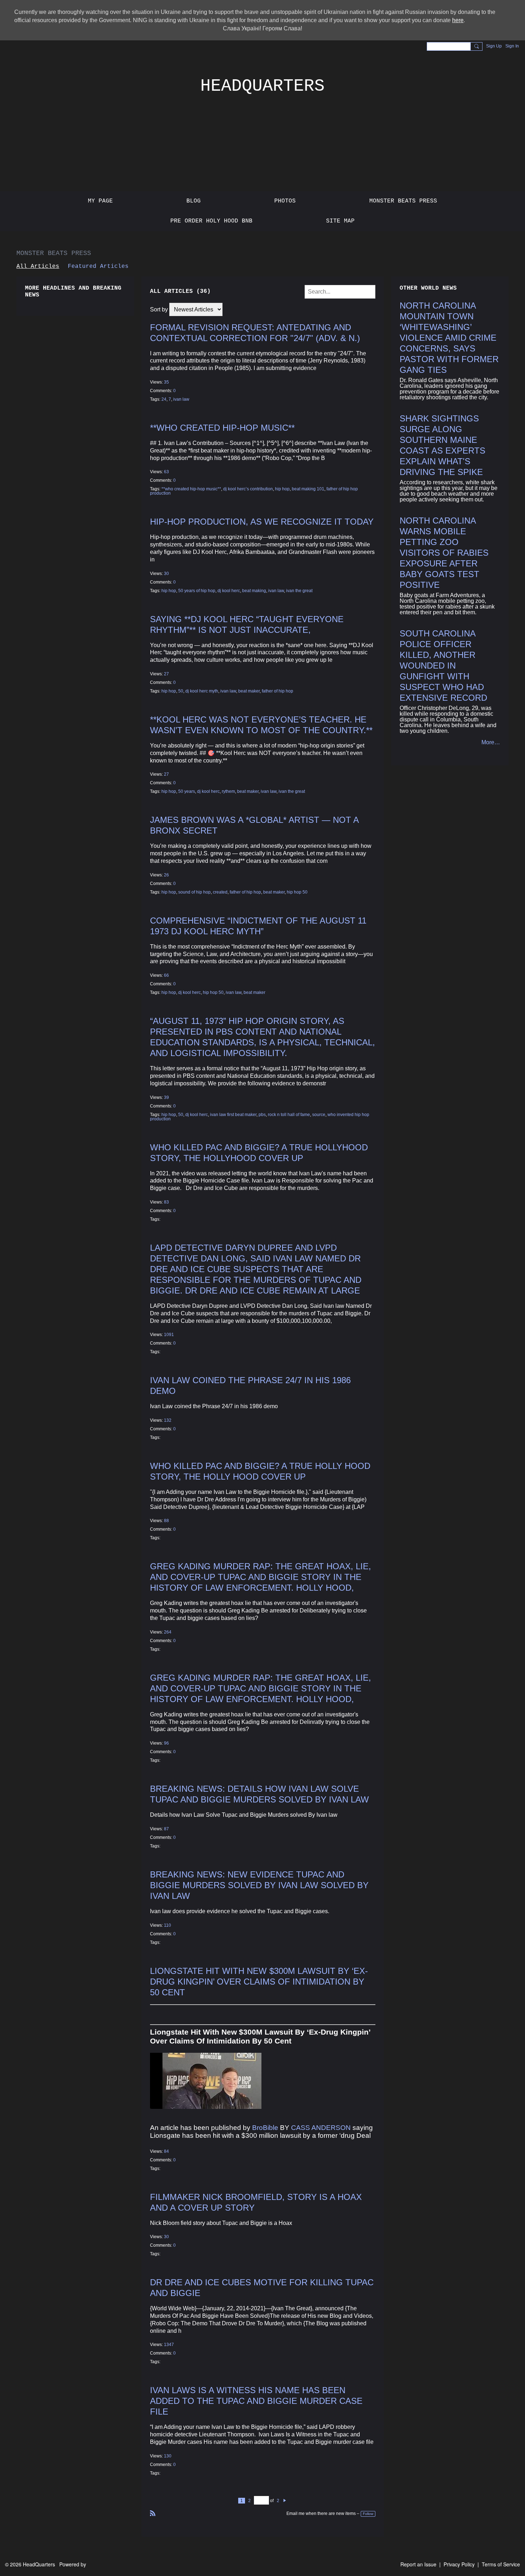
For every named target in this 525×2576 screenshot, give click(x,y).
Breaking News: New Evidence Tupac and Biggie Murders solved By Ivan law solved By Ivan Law (259, 1885)
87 (166, 1829)
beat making (254, 591)
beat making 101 (308, 489)
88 (166, 1521)
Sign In (512, 46)
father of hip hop (277, 691)
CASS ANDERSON (321, 2128)
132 (168, 1420)
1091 (169, 1335)
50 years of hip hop (197, 591)
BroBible (265, 2128)
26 (166, 875)
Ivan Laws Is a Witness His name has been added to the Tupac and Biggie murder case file (256, 2401)
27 (166, 674)
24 (164, 399)
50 (181, 691)
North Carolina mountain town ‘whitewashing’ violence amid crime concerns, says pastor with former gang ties (449, 338)
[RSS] (153, 2513)
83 (166, 1202)
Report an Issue (418, 2564)
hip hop (282, 489)
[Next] (285, 2501)
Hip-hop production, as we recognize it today (262, 522)
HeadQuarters (262, 86)
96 (166, 1743)
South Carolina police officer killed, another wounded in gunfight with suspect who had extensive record (443, 666)
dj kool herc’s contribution (248, 489)
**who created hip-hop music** (222, 428)
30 (166, 574)
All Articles (38, 266)
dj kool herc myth (202, 691)
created (220, 892)
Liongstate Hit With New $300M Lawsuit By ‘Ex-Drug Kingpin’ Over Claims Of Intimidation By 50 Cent (259, 1982)
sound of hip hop (194, 892)
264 (168, 1632)
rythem (228, 791)
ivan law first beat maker (233, 1115)
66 (166, 975)
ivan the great (299, 591)
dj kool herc (229, 591)
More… (491, 742)
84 (166, 2151)
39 (166, 1097)
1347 (169, 2345)
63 (166, 472)
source (319, 1115)
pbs (262, 1115)
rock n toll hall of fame (289, 1115)
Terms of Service (501, 2564)
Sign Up (494, 46)
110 (167, 1925)
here (458, 20)
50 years (187, 791)
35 (166, 382)
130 (168, 2456)
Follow (368, 2514)
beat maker (249, 691)
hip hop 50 (297, 892)
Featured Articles (98, 266)
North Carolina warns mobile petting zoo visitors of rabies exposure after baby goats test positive (444, 553)
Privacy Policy (459, 2564)
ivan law (181, 399)
